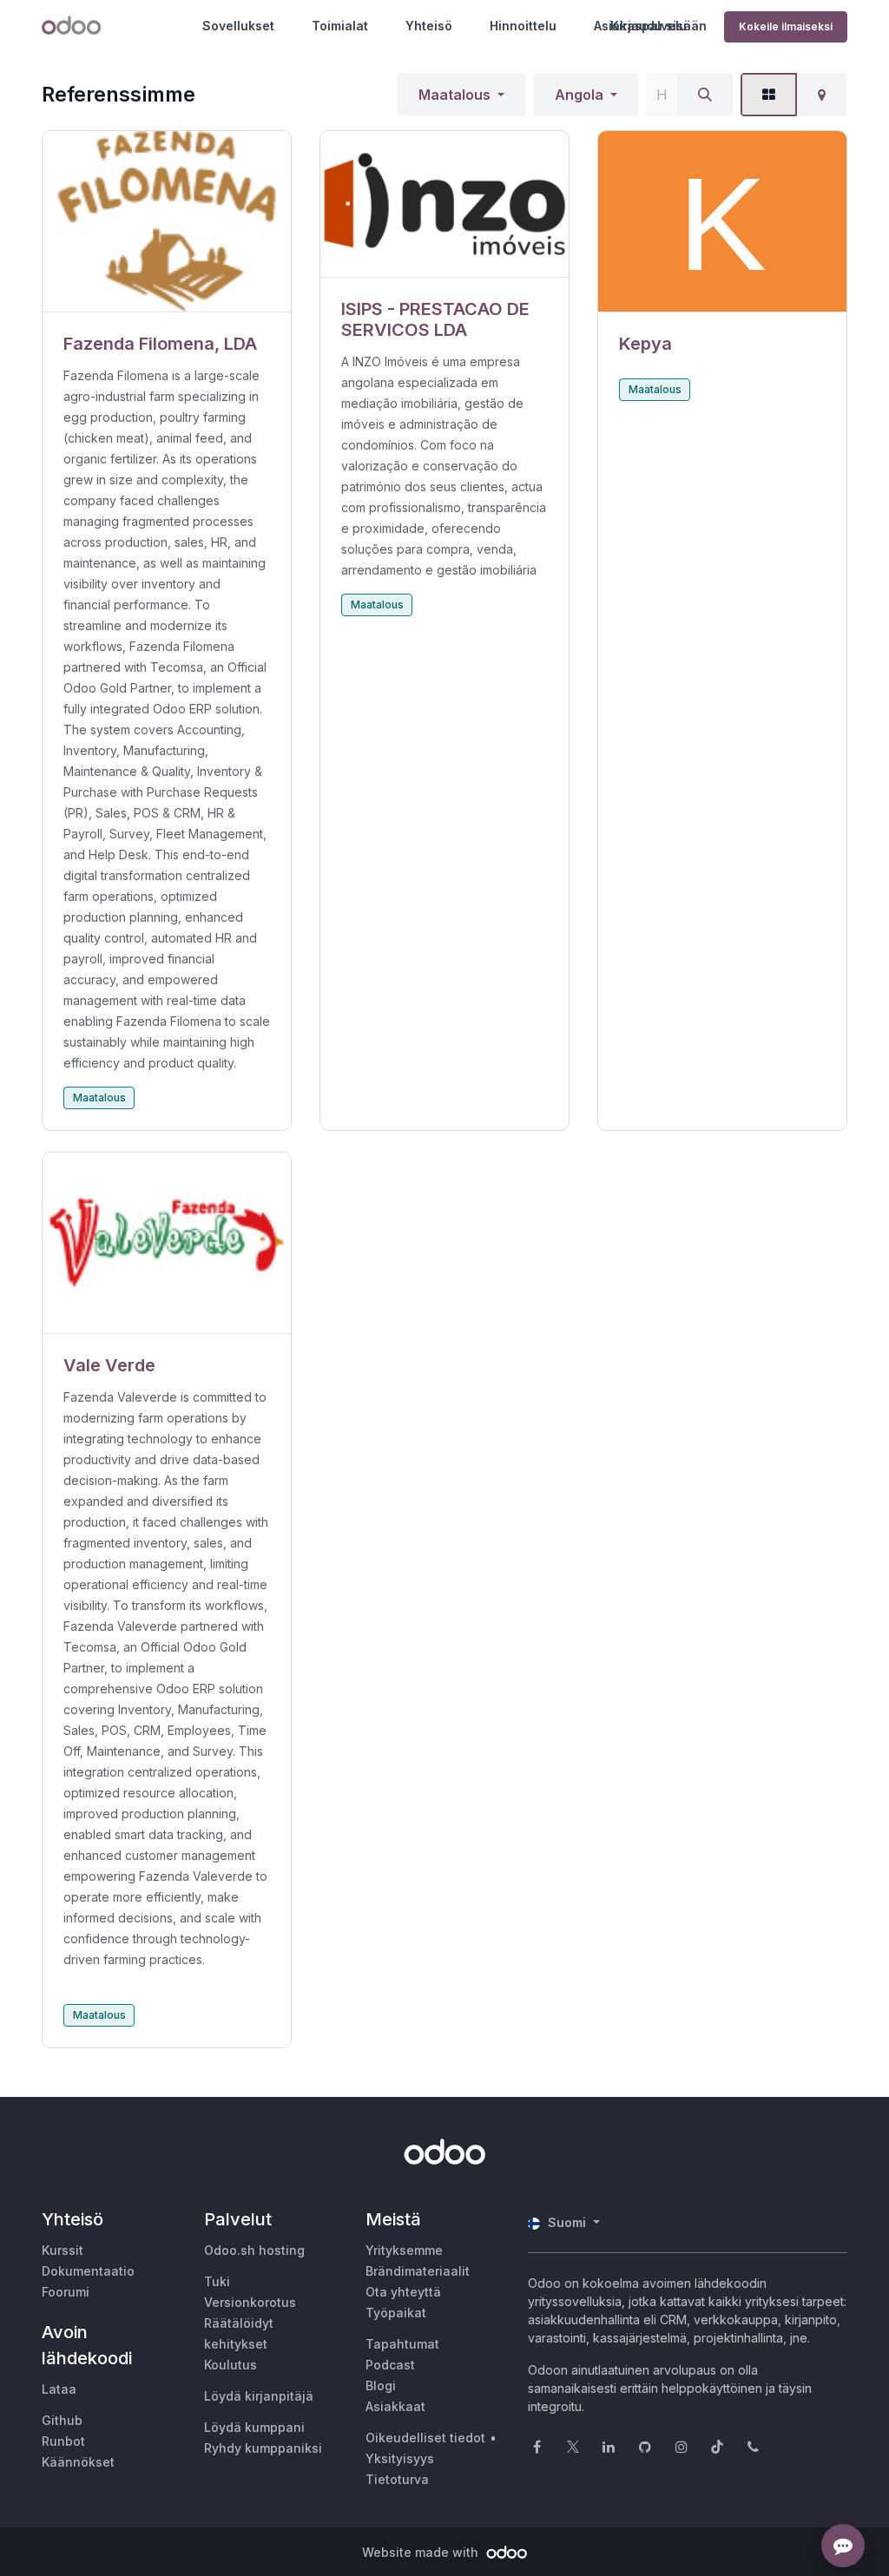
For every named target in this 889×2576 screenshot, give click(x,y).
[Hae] (705, 95)
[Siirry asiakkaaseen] (167, 222)
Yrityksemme (404, 2250)
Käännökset (78, 2462)
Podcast (390, 2365)
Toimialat (340, 26)
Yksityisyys (400, 2458)
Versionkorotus (250, 2302)
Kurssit (63, 2250)
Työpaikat (396, 2313)
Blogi (381, 2385)
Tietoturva (397, 2479)
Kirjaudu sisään (659, 26)
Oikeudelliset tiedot (425, 2438)
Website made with (422, 2552)
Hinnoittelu (523, 26)
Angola (579, 95)
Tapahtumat (402, 2344)
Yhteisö (429, 26)
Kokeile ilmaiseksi (786, 26)
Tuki (217, 2281)
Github (62, 2420)
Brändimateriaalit (418, 2271)
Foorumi (66, 2292)
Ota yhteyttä (403, 2292)
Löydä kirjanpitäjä (259, 2396)
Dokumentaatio (88, 2271)
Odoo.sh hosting (254, 2250)
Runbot (63, 2441)
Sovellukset (238, 26)
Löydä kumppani (254, 2427)
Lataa (59, 2389)
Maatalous (454, 95)
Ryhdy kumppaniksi (263, 2448)
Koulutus (230, 2365)
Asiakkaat (395, 2406)
